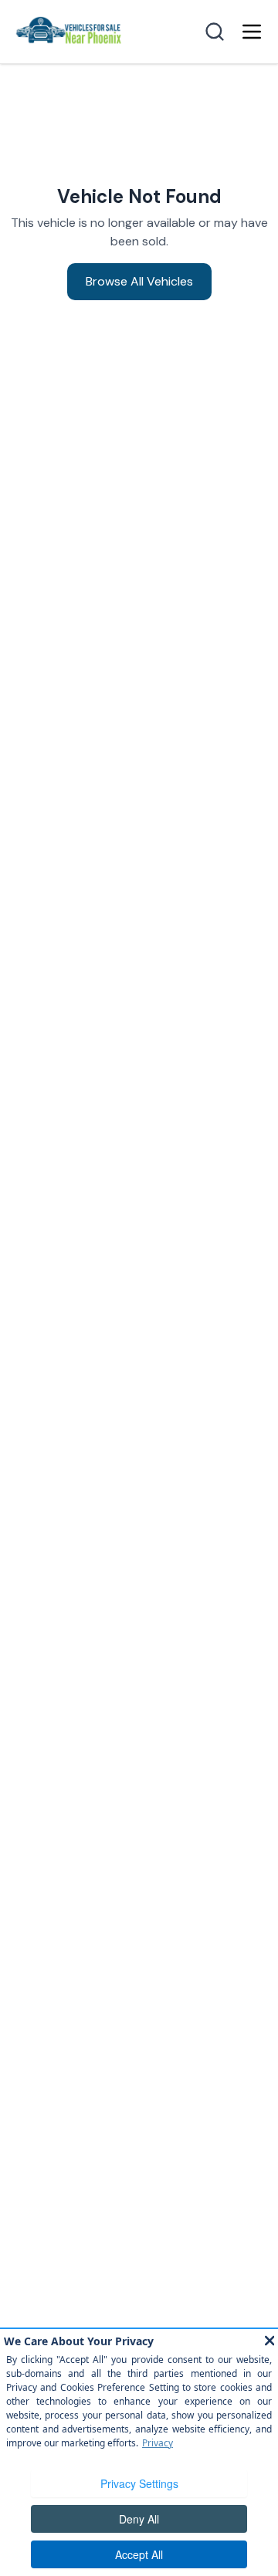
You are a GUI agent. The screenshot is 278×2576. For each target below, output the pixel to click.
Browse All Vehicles (139, 281)
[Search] (215, 32)
